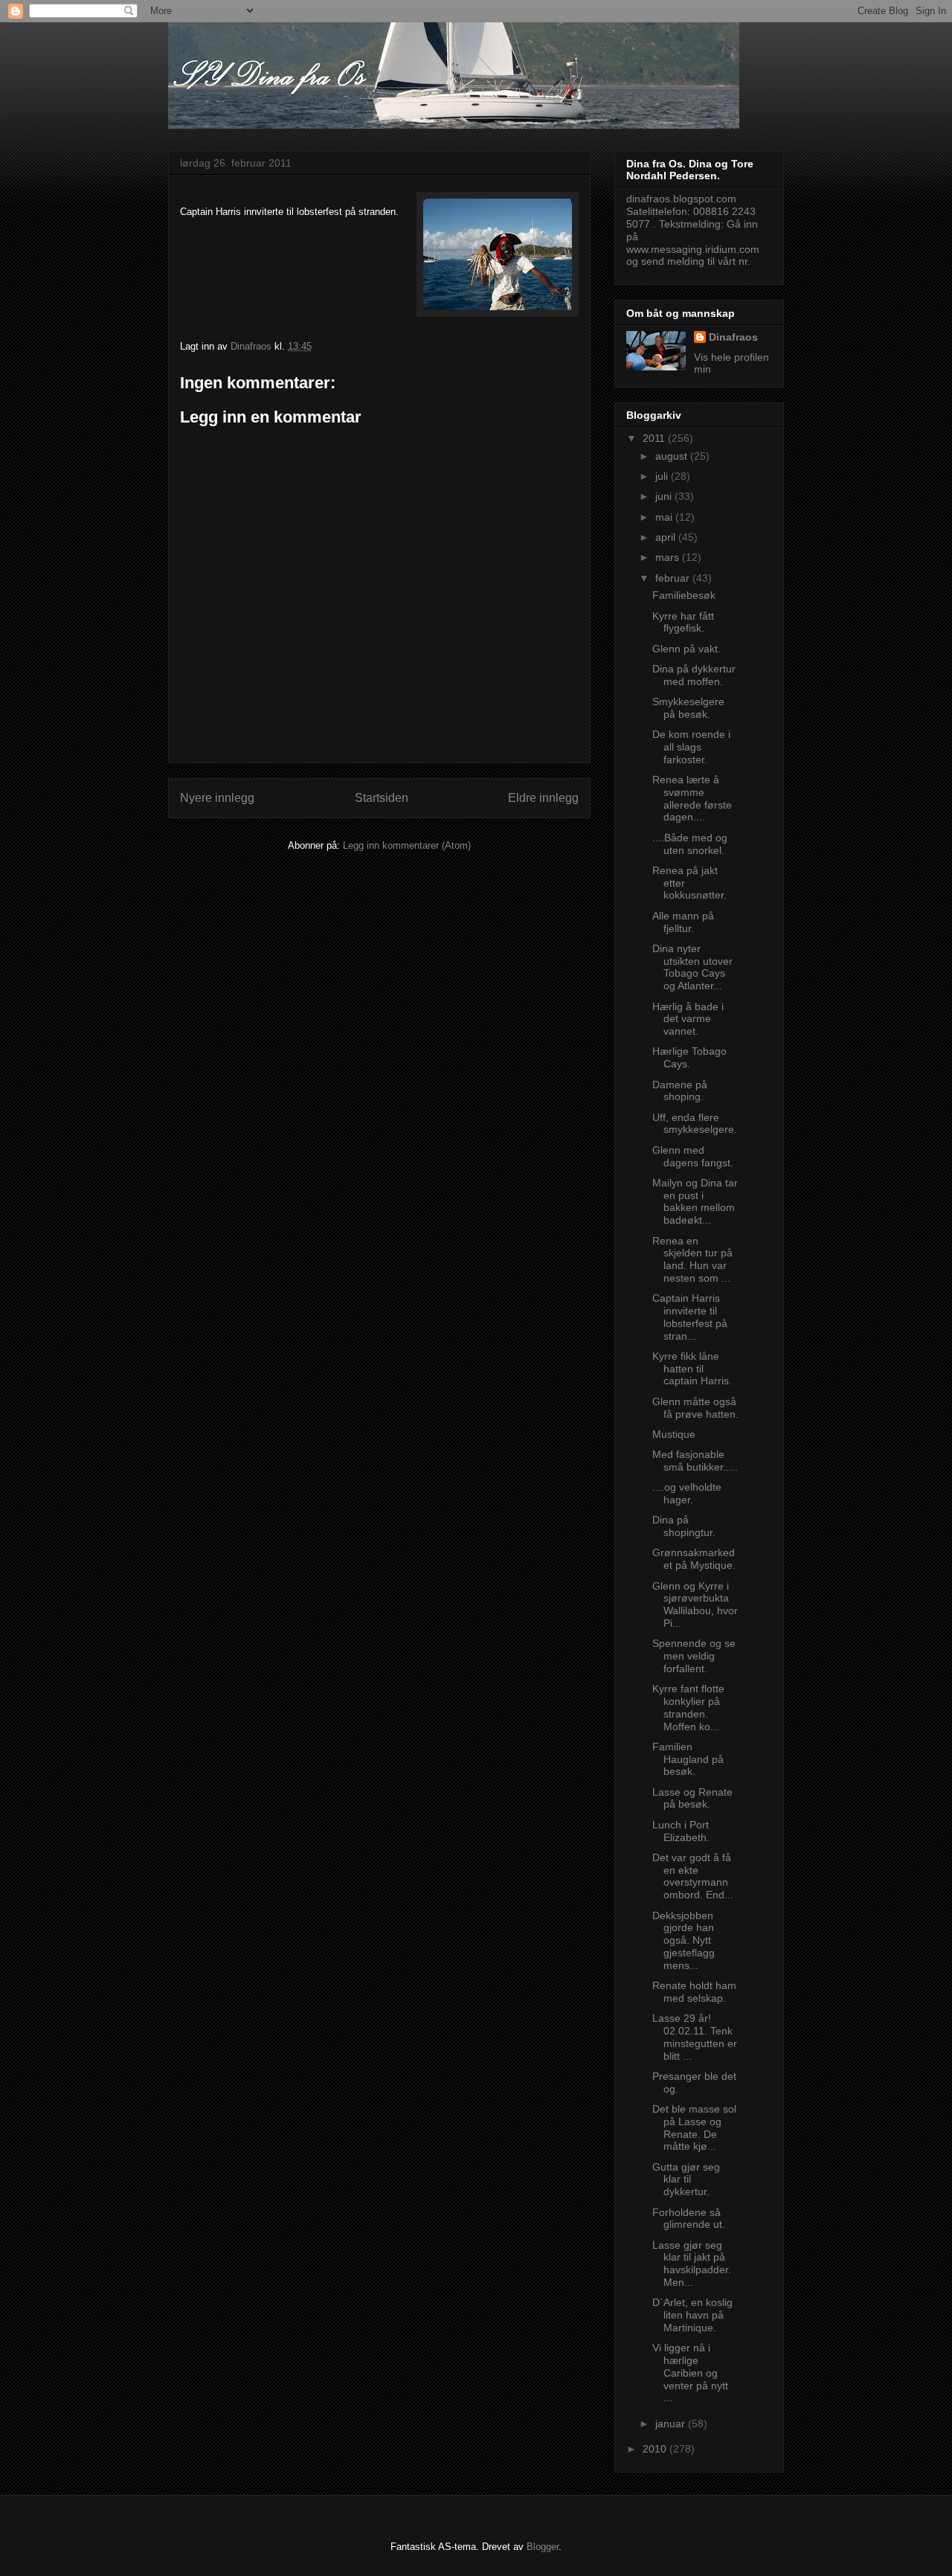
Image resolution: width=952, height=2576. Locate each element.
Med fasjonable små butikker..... (695, 1461)
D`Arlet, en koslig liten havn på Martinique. (692, 2315)
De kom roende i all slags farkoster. (691, 747)
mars (669, 557)
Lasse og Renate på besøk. (692, 1798)
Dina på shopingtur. (684, 1526)
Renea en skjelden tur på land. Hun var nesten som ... (692, 1259)
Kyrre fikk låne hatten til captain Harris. (692, 1369)
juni (665, 496)
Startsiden (382, 798)
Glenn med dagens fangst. (693, 1156)
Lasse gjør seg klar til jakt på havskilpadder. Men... (692, 2264)
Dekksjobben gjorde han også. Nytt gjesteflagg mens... (684, 1940)
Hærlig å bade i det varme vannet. (688, 1019)
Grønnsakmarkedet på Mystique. (694, 1559)
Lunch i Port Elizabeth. (681, 1831)
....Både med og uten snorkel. (690, 844)
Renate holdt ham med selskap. (694, 1992)
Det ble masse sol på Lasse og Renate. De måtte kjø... (694, 2127)
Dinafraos (733, 337)
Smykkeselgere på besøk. (688, 708)
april (667, 537)
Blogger (543, 2547)
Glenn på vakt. (686, 649)
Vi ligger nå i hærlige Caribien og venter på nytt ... (690, 2373)
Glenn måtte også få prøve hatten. (695, 1408)
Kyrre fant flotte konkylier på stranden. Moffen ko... (688, 1707)
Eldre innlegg (543, 798)
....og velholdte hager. (687, 1493)
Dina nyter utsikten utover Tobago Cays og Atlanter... (692, 967)
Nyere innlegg (217, 798)
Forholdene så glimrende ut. (689, 2219)
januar (672, 2424)
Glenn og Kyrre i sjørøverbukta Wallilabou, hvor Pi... (695, 1605)
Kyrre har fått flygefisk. (683, 622)
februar (674, 578)
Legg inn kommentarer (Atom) (407, 845)
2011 (655, 438)
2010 (656, 2449)
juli (663, 476)
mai (665, 517)
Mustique (674, 1434)
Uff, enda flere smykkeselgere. (695, 1124)
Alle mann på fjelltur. (683, 922)
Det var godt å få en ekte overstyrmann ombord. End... (693, 1876)
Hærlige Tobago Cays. (689, 1057)
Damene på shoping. (680, 1091)
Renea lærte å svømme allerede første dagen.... (692, 798)
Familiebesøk (684, 595)
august (673, 456)
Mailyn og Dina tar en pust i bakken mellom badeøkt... (695, 1201)
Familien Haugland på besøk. (688, 1759)
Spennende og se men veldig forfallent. (694, 1656)
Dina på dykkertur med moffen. (694, 675)
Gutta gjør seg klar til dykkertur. (686, 2180)
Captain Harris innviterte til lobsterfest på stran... (690, 1317)
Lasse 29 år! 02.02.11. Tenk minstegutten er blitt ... (695, 2037)
